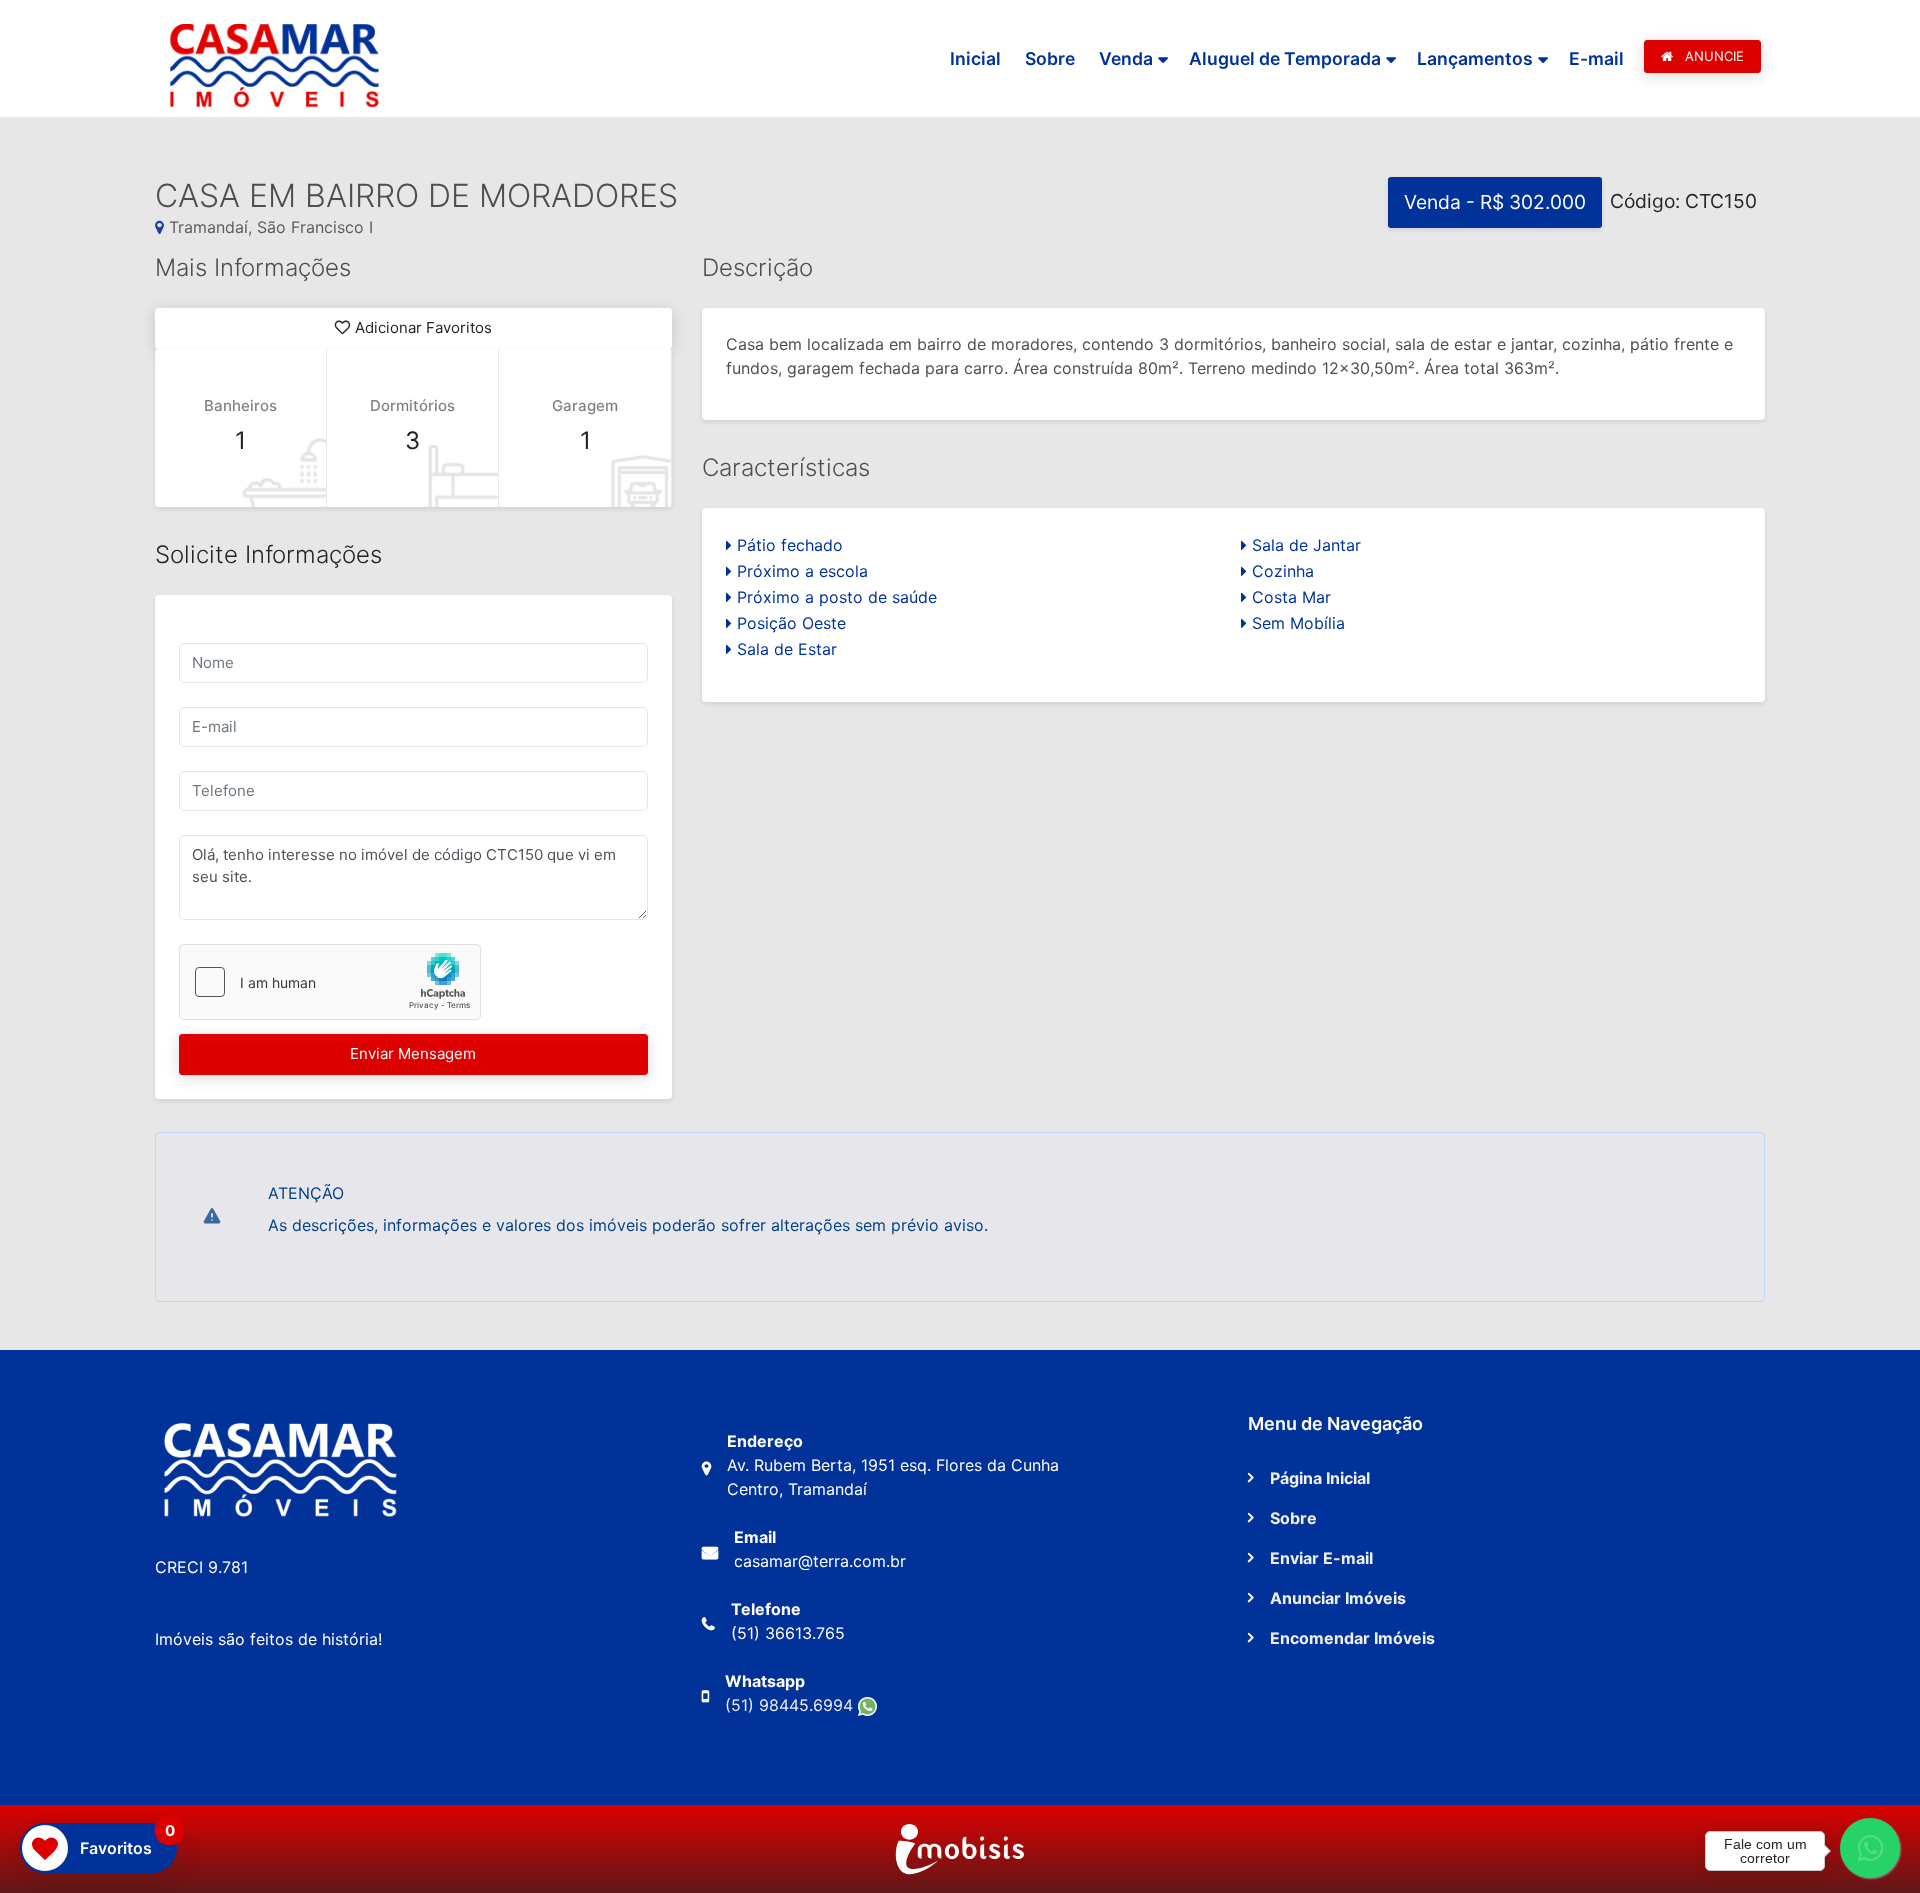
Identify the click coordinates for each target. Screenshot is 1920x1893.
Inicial (975, 58)
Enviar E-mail (1321, 1558)
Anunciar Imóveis (1338, 1598)
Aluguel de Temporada (1285, 58)
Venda (1126, 58)
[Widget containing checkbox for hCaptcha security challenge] (330, 982)
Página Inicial (1320, 1478)
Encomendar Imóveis (1352, 1638)
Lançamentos (1475, 58)
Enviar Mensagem (413, 1053)
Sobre (1050, 58)
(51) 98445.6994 (791, 1705)
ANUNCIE (1712, 56)
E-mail (1596, 58)
